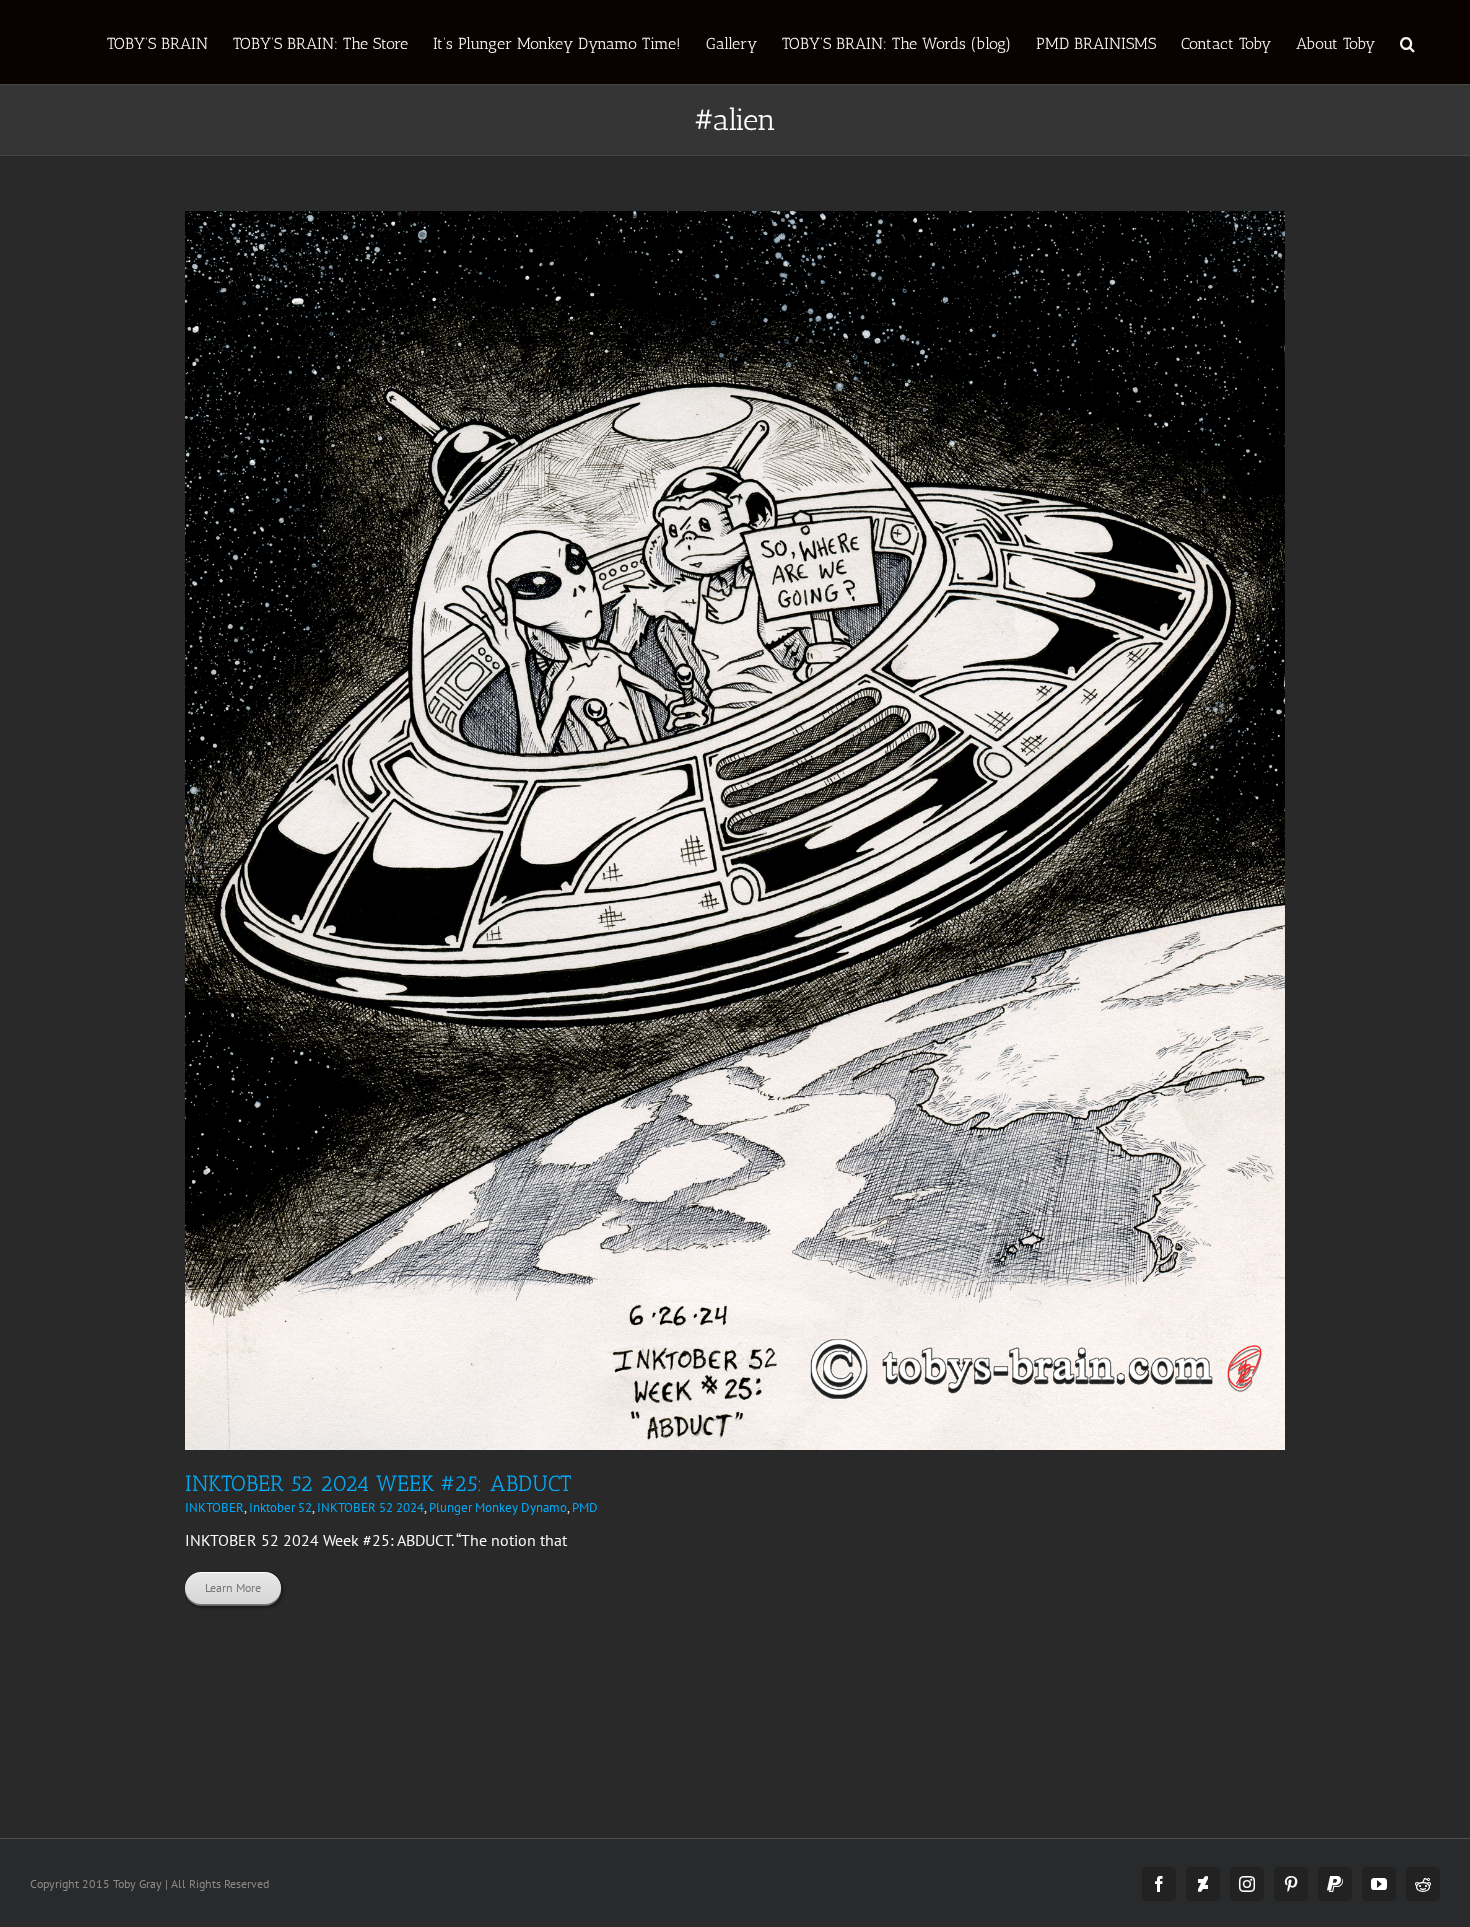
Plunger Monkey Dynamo (498, 1507)
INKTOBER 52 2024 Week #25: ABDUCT (378, 1483)
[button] (1407, 42)
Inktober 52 (280, 1507)
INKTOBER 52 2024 (370, 1507)
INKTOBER (214, 1507)
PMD (585, 1507)
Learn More (233, 1587)
